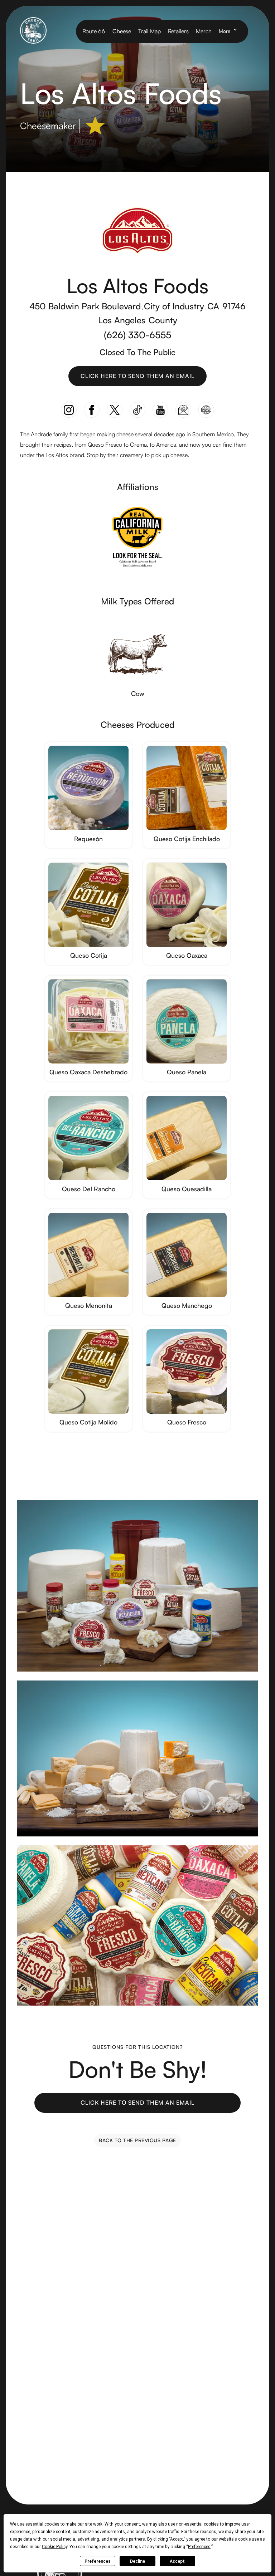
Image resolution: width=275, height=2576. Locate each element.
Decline (137, 2561)
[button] (230, 31)
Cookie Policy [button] (55, 2547)
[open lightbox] (137, 1586)
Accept (177, 2561)
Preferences (98, 2561)
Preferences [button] (199, 2547)
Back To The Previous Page (137, 2140)
